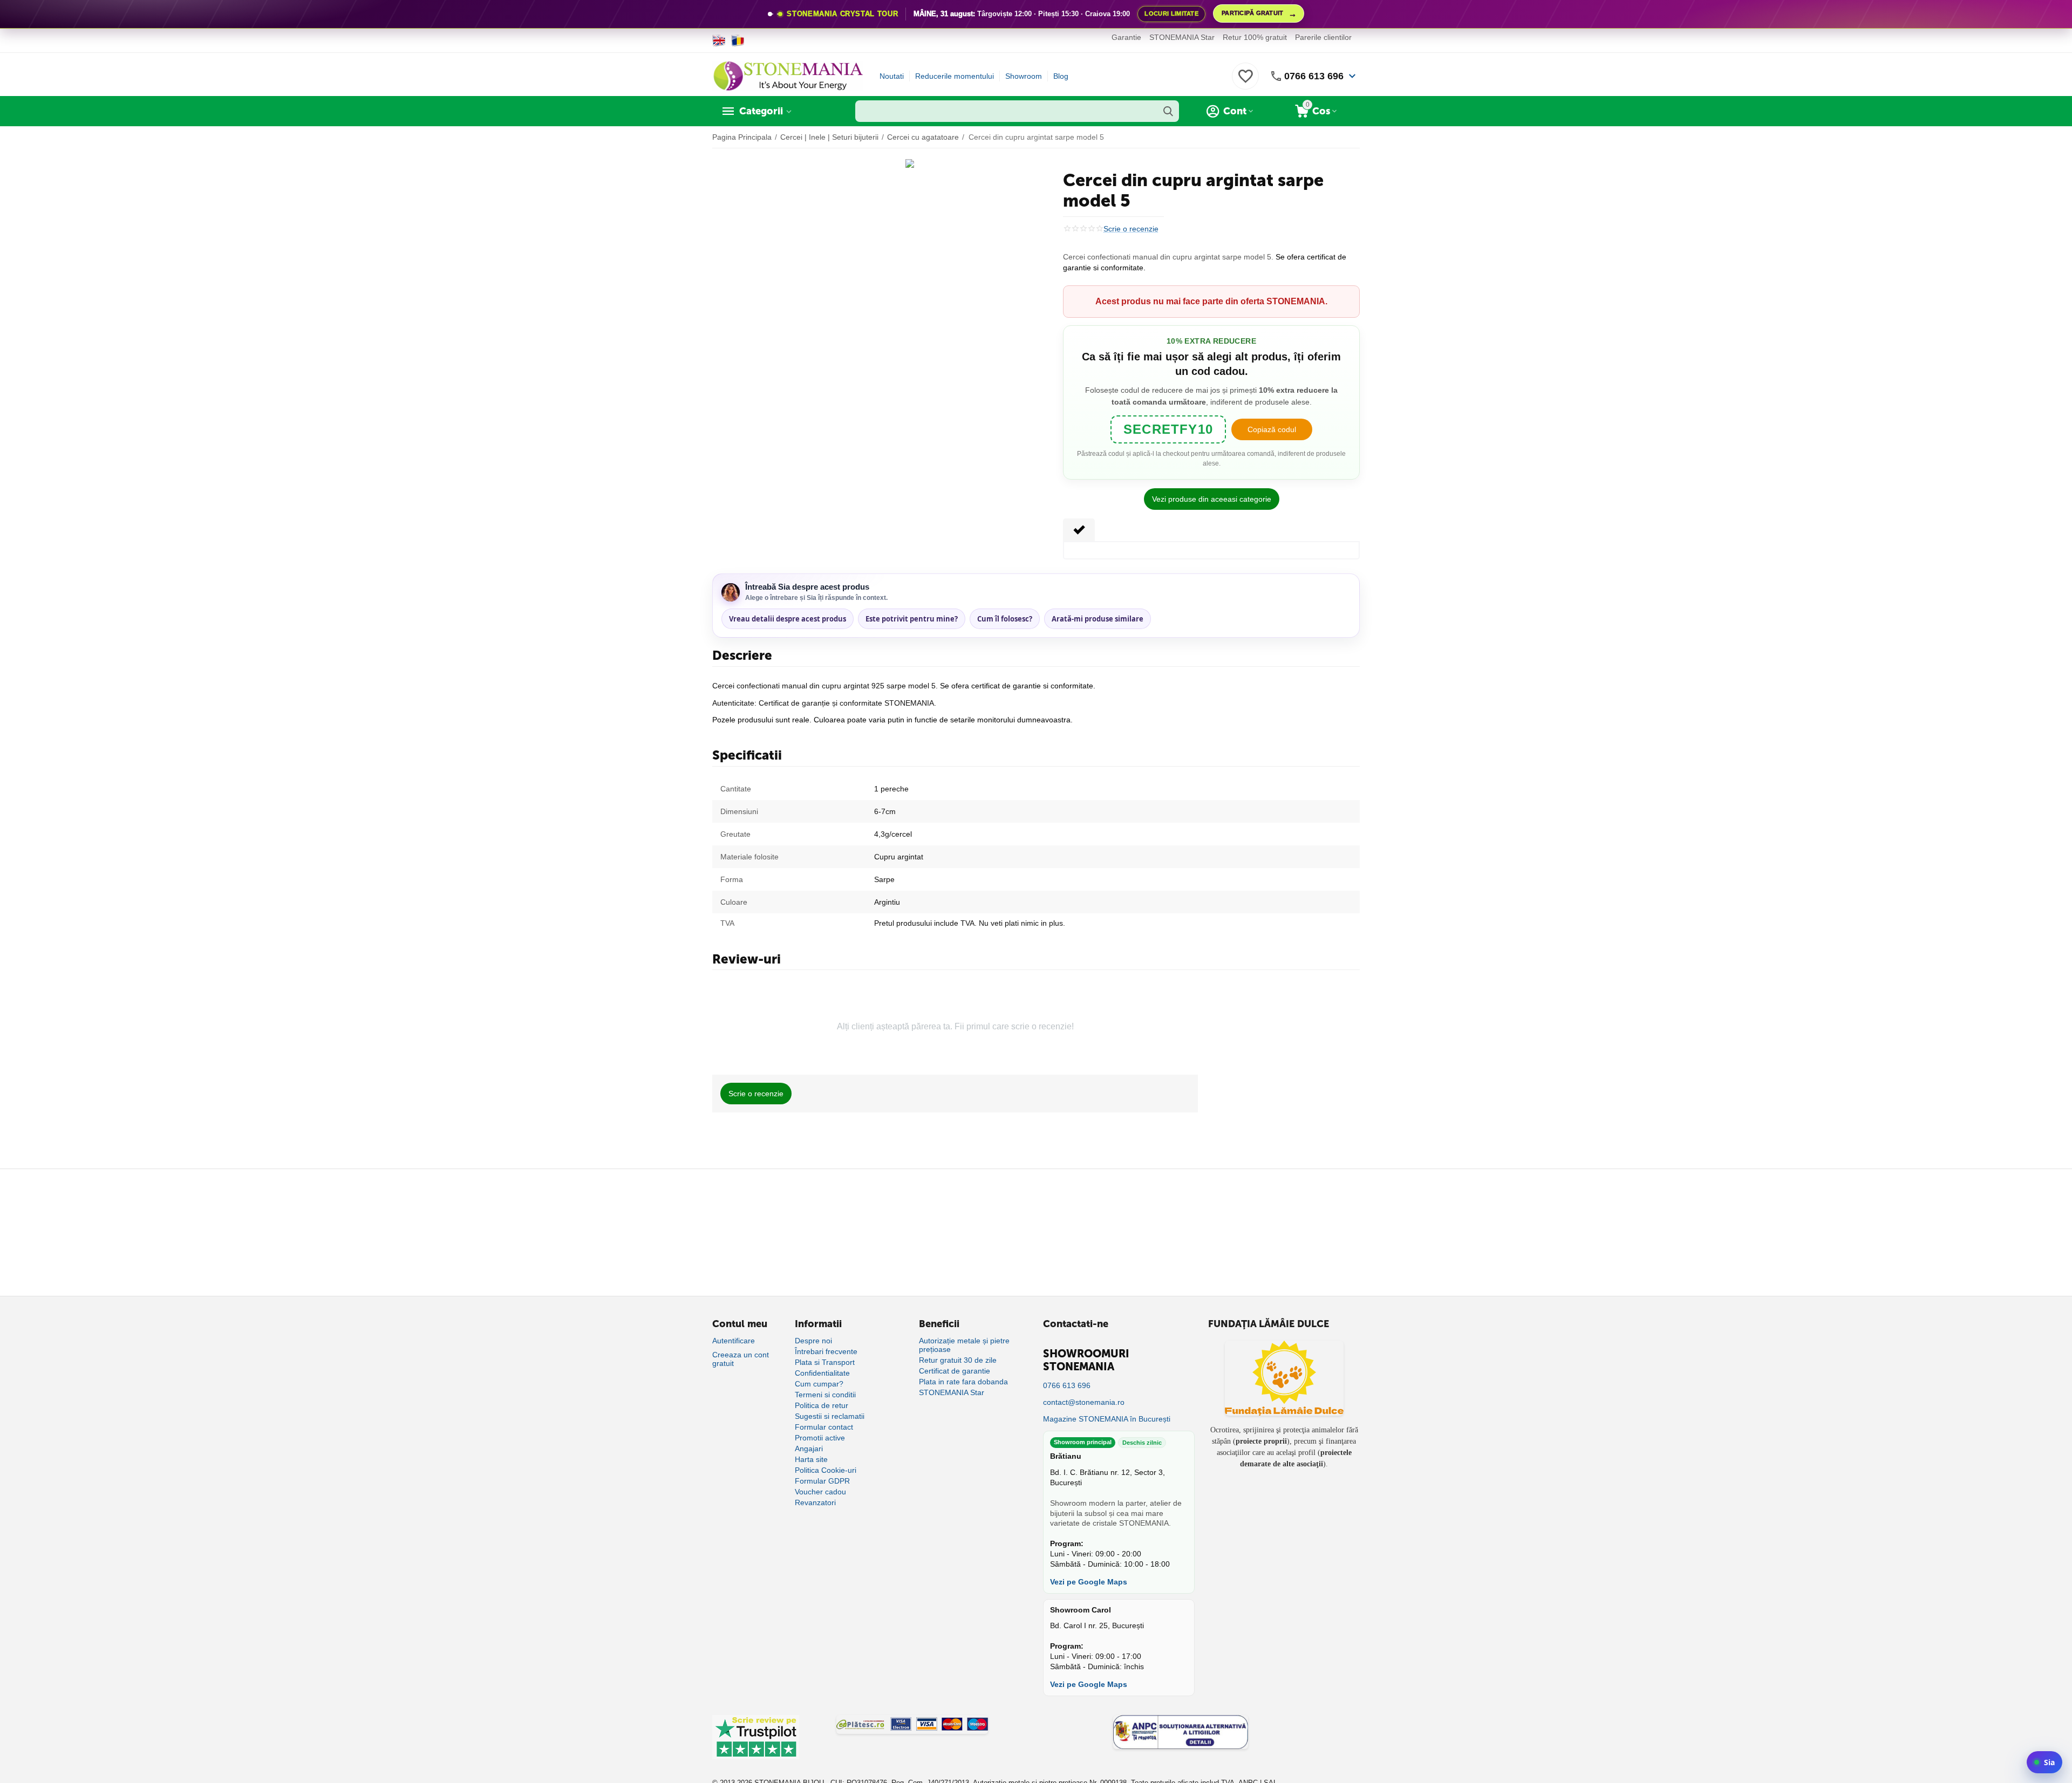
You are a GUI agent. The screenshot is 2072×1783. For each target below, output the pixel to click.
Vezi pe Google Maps (1089, 1582)
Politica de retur (822, 1405)
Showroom (1024, 76)
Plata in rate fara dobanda (963, 1382)
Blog (1061, 76)
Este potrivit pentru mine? (912, 619)
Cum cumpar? (819, 1384)
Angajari (809, 1449)
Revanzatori (815, 1502)
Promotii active (820, 1438)
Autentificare (734, 1341)
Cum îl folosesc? (1005, 619)
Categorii (761, 111)
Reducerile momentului (955, 76)
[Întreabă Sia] (2044, 1762)
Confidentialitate (822, 1373)
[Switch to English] (719, 40)
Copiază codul (1272, 429)
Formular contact (824, 1427)
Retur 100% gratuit (1255, 37)
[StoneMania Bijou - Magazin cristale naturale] (788, 76)
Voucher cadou (820, 1492)
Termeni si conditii (825, 1395)
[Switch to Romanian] (738, 40)
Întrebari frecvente (826, 1351)
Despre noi (813, 1341)
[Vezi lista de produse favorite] (1245, 82)
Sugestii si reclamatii (830, 1416)
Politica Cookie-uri (826, 1470)
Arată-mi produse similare (1098, 619)
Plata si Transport (825, 1362)
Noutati (892, 76)
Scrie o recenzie (1131, 229)
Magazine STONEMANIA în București (1107, 1419)
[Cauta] (1168, 111)
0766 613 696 (1314, 76)
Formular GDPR (822, 1481)
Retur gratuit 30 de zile (958, 1360)
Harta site (811, 1459)
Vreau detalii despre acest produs (788, 619)
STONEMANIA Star (1182, 37)
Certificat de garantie (955, 1371)
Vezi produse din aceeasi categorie (1212, 499)
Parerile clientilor (1323, 37)
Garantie (1126, 37)
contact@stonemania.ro (1084, 1402)
